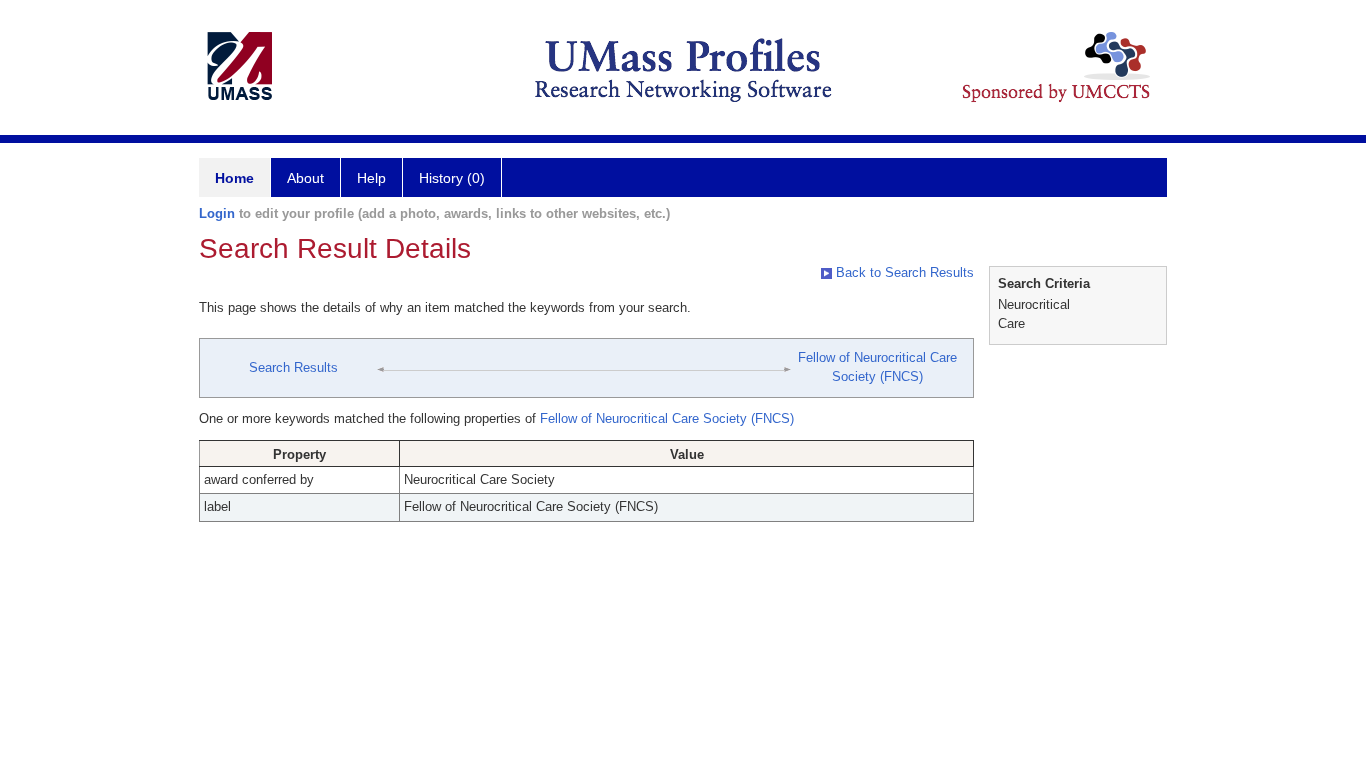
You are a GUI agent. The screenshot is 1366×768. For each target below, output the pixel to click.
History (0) (452, 178)
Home (234, 178)
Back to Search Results (903, 272)
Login (217, 213)
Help (371, 178)
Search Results (293, 367)
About (305, 178)
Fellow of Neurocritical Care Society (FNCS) (667, 418)
